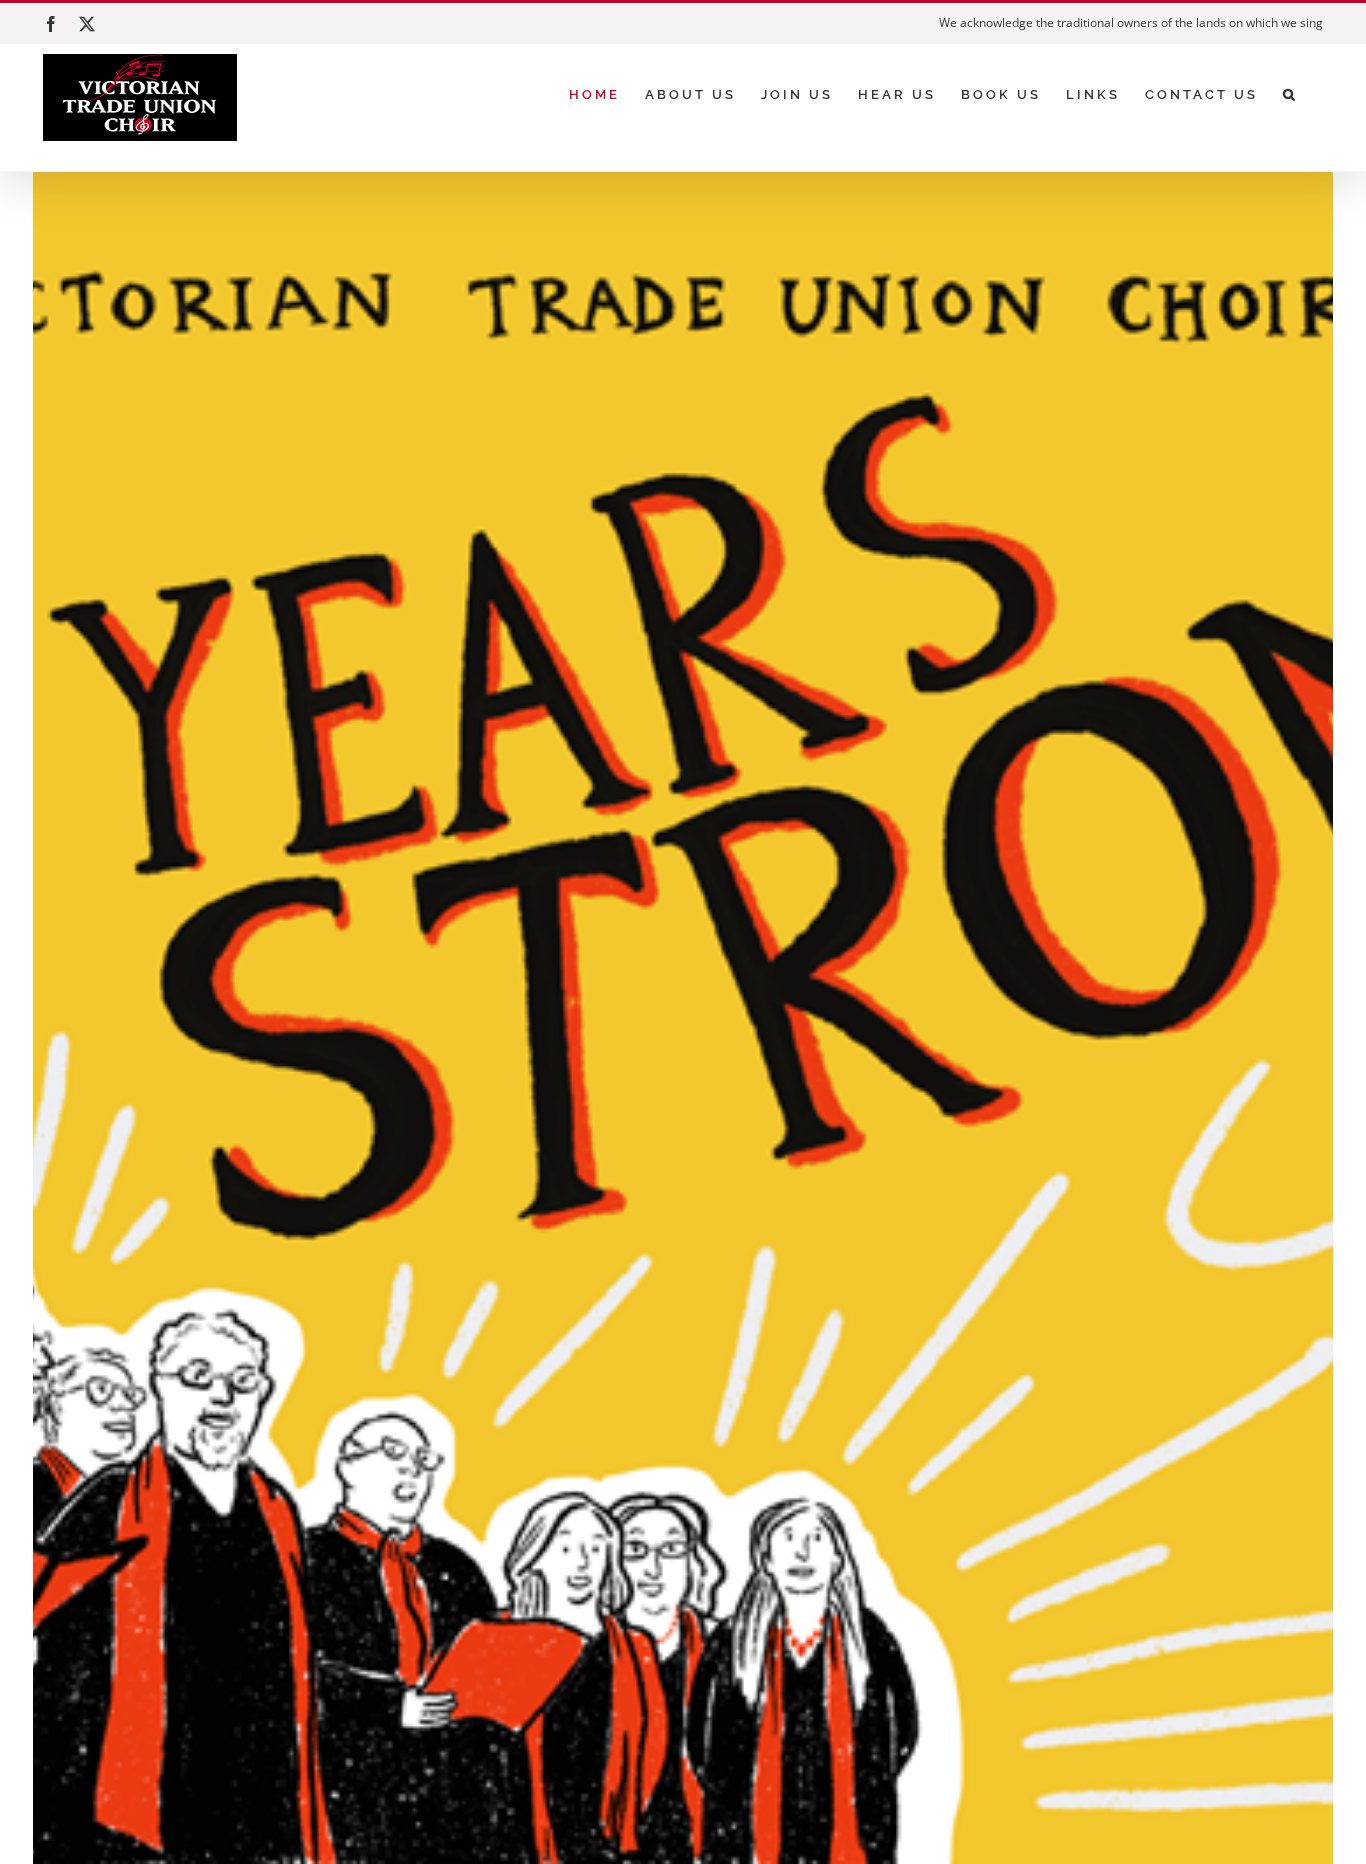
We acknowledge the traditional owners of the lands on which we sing (1131, 22)
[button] (1290, 94)
